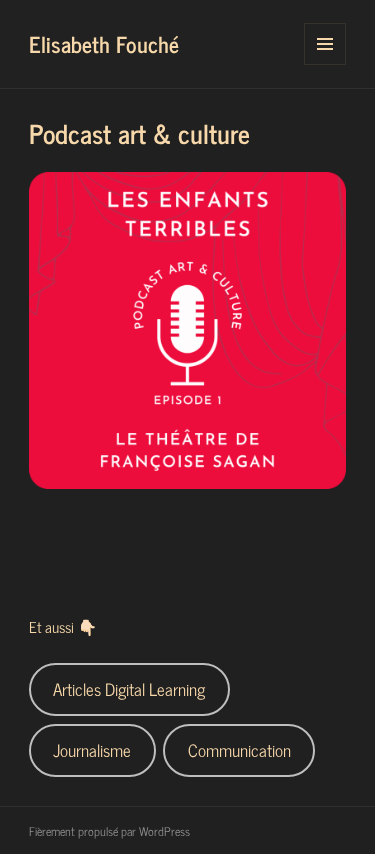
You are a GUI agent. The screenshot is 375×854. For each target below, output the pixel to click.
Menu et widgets (325, 64)
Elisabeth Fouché (104, 43)
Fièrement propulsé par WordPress (109, 831)
